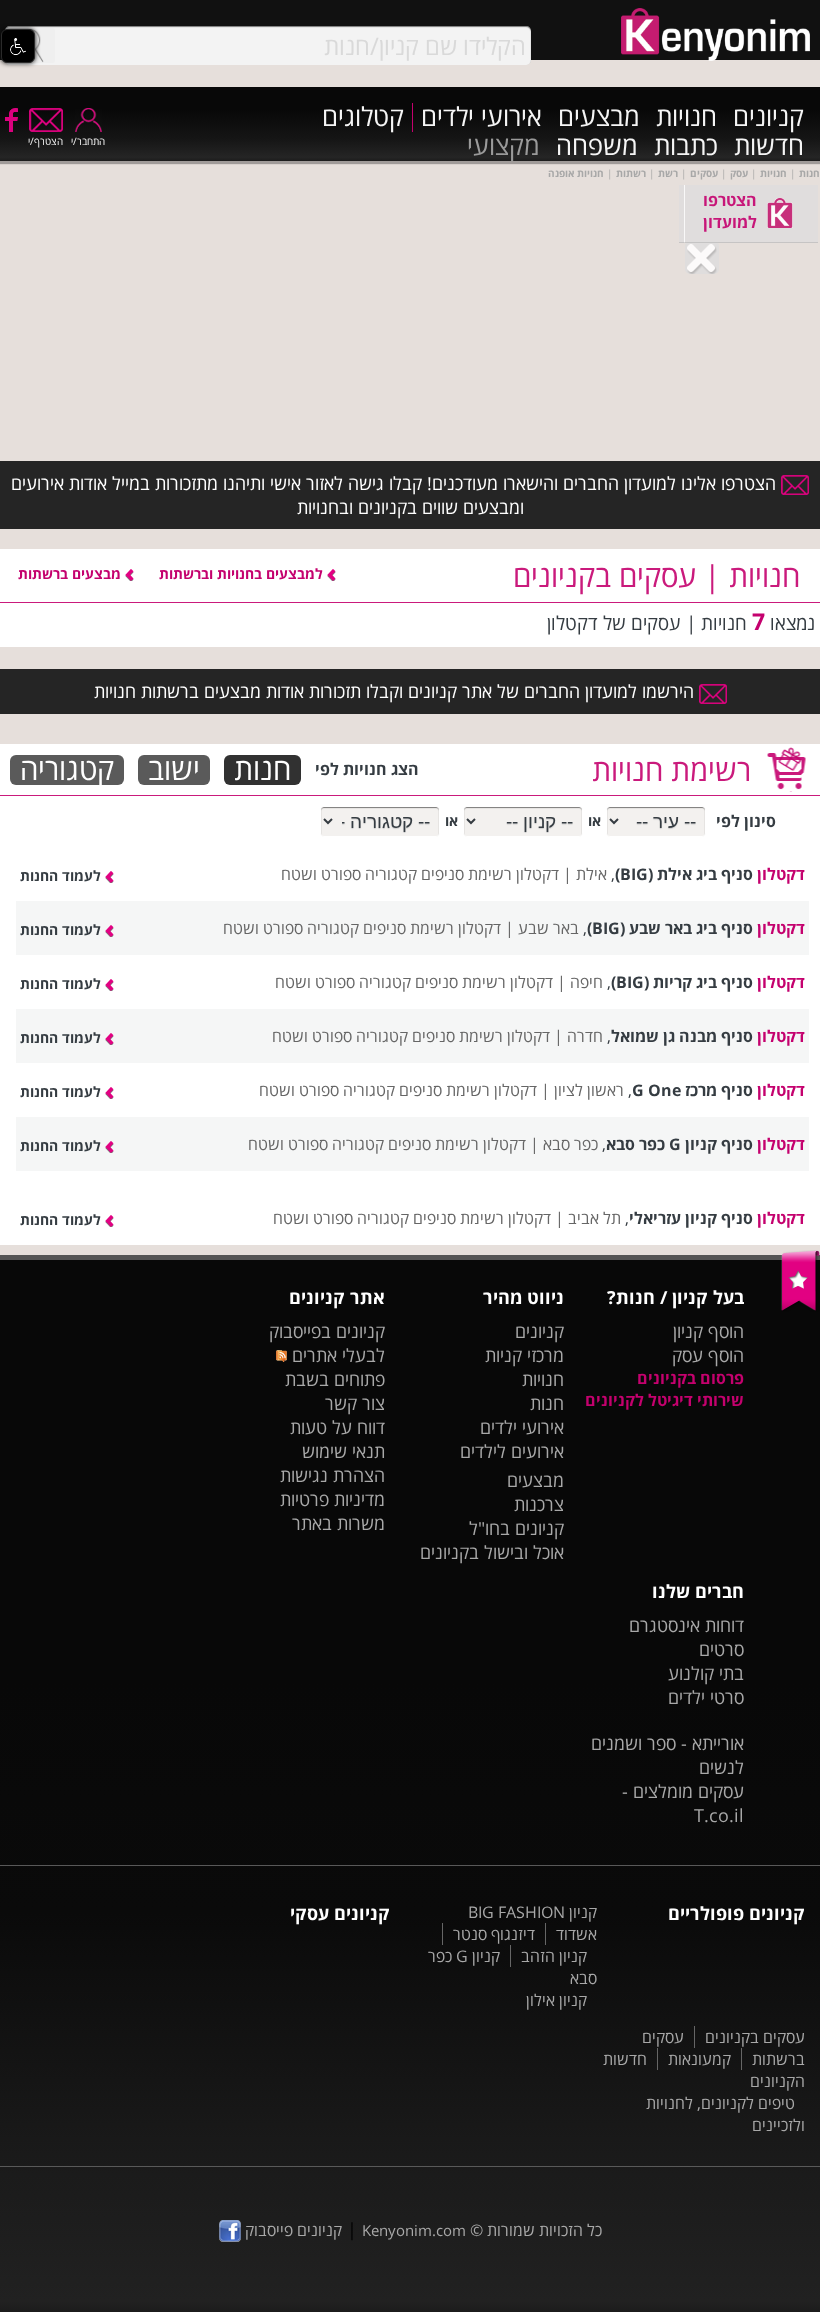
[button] (18, 46)
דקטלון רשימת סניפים (490, 874)
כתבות (686, 146)
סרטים (721, 1649)
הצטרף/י (45, 141)
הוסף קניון (708, 1331)
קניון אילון (556, 2000)
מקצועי (503, 146)
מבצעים (599, 117)
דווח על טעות (337, 1427)
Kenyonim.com (414, 2230)
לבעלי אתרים (336, 1355)
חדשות (769, 146)
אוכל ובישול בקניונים (492, 1552)
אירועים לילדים (512, 1451)
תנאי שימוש (343, 1451)
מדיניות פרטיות (332, 1499)
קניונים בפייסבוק (327, 1331)
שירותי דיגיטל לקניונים (664, 1400)
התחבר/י (88, 141)
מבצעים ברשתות (71, 573)
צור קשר (355, 1403)
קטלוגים (363, 117)
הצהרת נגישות (332, 1475)
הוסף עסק (708, 1355)
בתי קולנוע (706, 1673)
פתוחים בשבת (335, 1379)
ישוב (174, 770)
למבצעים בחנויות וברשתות (243, 573)
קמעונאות (699, 2059)
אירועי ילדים (481, 117)
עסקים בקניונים (755, 2037)
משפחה (597, 146)
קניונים (768, 117)
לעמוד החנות (62, 875)
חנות (262, 770)
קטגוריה (67, 770)
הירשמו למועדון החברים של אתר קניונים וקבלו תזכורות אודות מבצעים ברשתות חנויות (396, 691)
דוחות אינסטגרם (686, 1625)
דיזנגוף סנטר (494, 1934)
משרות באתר (338, 1523)
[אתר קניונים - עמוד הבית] (800, 1306)
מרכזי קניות (524, 1355)
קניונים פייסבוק (291, 2230)
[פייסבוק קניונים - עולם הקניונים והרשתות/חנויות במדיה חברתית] (10, 119)
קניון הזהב (554, 1956)
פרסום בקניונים (690, 1378)
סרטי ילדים (706, 1697)
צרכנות (539, 1504)
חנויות (686, 117)
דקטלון (781, 874)
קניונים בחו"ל (516, 1528)
